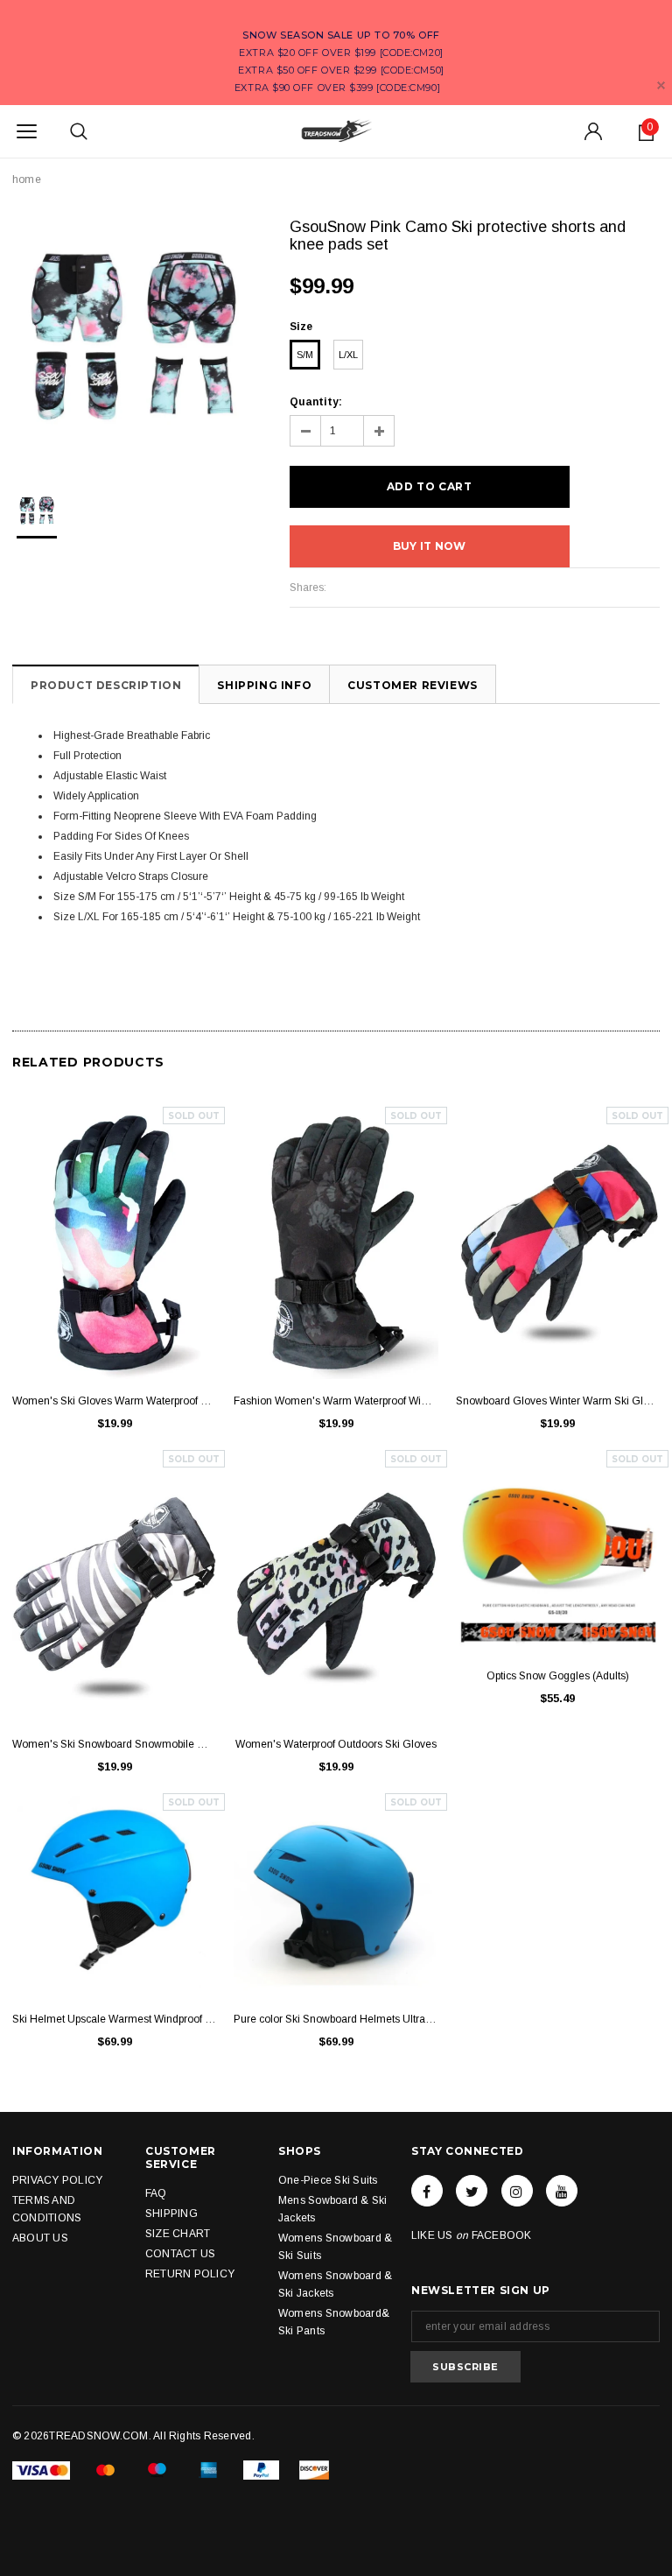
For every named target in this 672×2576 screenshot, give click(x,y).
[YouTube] (562, 2191)
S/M (305, 355)
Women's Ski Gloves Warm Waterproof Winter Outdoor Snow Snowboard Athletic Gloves (114, 1401)
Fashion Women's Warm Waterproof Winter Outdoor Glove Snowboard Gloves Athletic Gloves (336, 1401)
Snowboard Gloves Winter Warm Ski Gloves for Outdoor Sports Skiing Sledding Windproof (558, 1401)
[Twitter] (472, 2191)
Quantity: (316, 402)
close (661, 85)
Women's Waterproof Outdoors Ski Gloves (336, 1744)
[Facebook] (427, 2191)
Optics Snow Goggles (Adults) (558, 1676)
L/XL (348, 355)
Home (27, 179)
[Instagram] (517, 2191)
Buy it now (429, 546)
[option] (133, 339)
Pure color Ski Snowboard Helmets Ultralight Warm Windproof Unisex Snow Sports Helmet (336, 2019)
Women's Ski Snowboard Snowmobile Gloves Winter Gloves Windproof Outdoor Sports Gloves (114, 1744)
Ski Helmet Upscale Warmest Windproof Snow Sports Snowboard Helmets (114, 2019)
